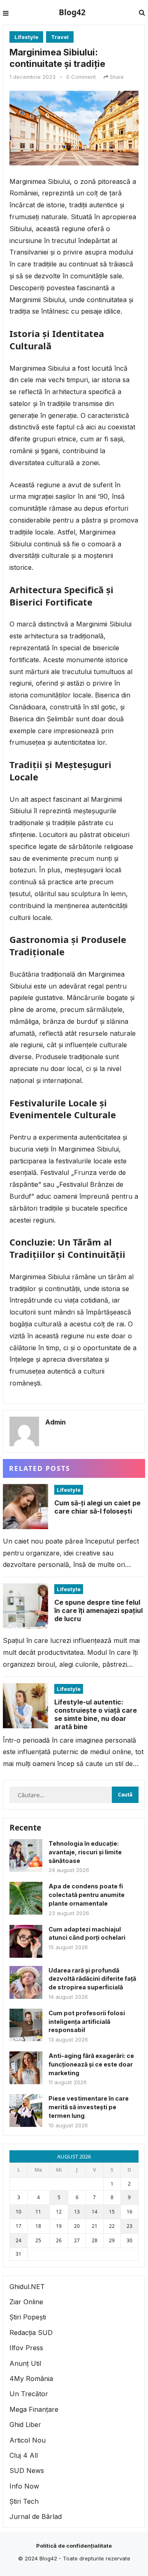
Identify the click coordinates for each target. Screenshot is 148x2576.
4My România (31, 2379)
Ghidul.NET (27, 2287)
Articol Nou (28, 2440)
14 (95, 2212)
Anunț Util (25, 2363)
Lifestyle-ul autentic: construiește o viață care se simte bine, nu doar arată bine (96, 1714)
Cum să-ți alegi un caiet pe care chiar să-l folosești (97, 1507)
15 (112, 2212)
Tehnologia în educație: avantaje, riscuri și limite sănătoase (85, 1852)
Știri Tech (24, 2501)
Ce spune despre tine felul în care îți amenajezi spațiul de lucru (98, 1610)
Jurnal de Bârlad (36, 2516)
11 (38, 2212)
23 (129, 2226)
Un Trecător (29, 2394)
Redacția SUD (31, 2333)
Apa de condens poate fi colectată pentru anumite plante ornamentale (87, 1895)
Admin (55, 1422)
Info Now (24, 2486)
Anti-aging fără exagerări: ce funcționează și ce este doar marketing (91, 2064)
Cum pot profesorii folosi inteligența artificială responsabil (87, 2022)
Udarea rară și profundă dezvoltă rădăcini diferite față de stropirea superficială (92, 1979)
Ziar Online (26, 2302)
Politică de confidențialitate (74, 2546)
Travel (60, 37)
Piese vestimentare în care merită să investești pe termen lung (89, 2107)
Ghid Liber (25, 2425)
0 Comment (81, 77)
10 (18, 2212)
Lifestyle (26, 37)
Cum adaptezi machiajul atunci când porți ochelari (87, 1934)
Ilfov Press (26, 2348)
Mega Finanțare (34, 2409)
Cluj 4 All (24, 2455)
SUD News (27, 2470)
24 (18, 2240)
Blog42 (72, 12)
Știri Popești (28, 2317)
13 (77, 2212)
